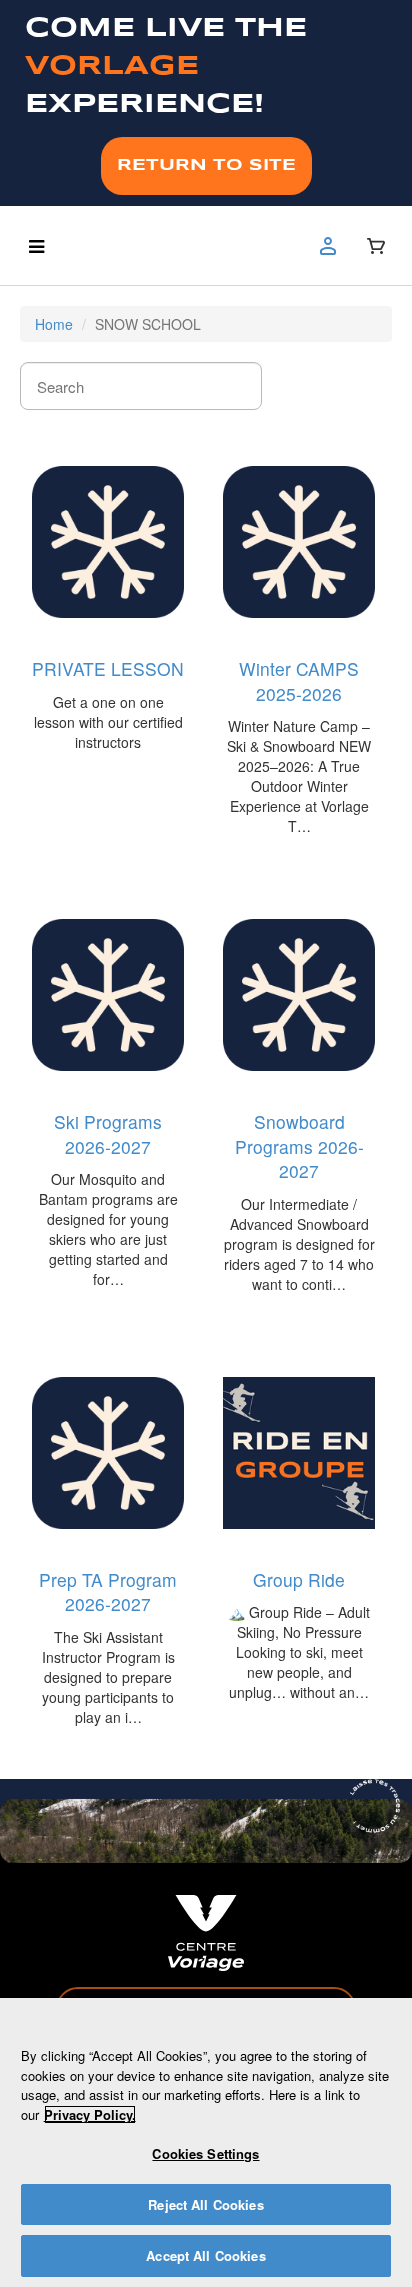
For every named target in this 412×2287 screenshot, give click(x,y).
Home (54, 324)
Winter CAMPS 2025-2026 (299, 681)
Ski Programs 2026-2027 (108, 1134)
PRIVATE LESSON (108, 668)
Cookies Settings (205, 2153)
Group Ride (299, 1579)
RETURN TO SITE (206, 165)
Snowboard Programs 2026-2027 (299, 1146)
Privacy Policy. (90, 2114)
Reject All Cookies (205, 2204)
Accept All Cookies (205, 2255)
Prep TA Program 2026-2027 (108, 1592)
